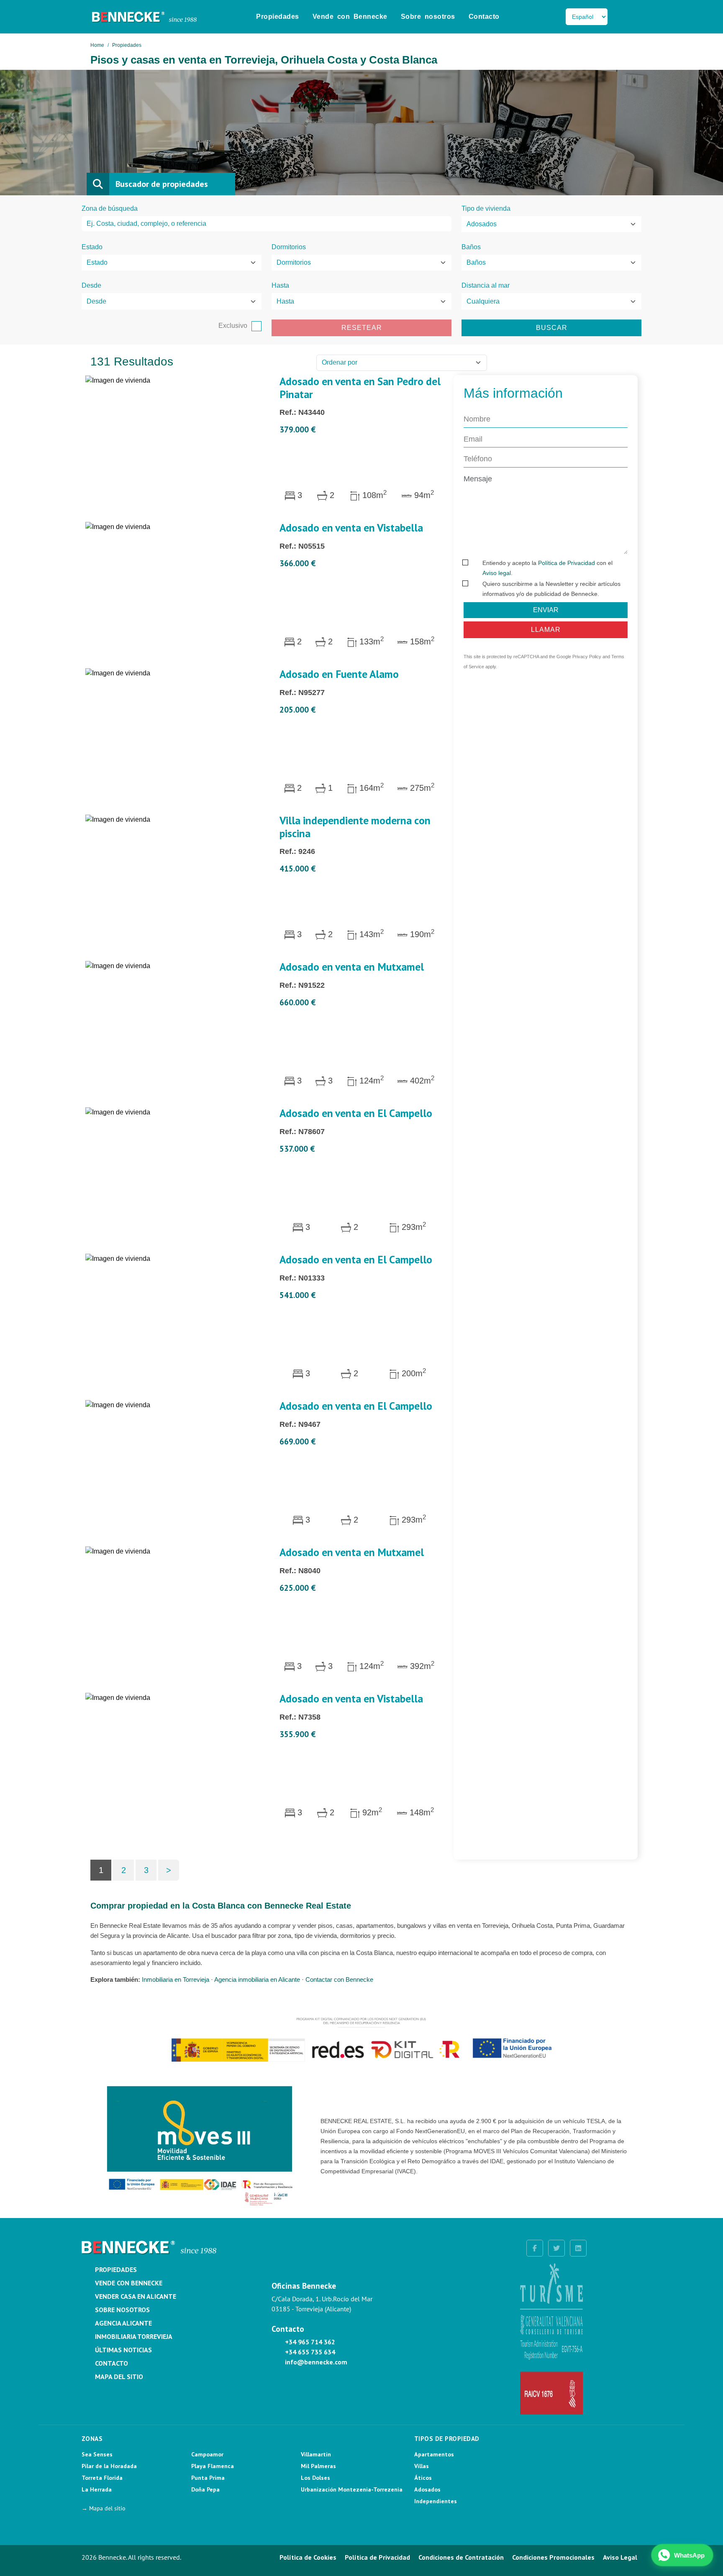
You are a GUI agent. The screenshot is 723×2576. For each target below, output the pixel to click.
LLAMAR (546, 629)
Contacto (484, 17)
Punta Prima (208, 2478)
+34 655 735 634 (310, 2352)
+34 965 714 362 (310, 2342)
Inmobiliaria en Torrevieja (176, 1979)
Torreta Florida (102, 2478)
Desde (91, 285)
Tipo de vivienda (486, 208)
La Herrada (97, 2489)
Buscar (552, 328)
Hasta (280, 285)
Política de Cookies (308, 2557)
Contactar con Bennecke (339, 1979)
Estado (92, 247)
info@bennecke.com (316, 2362)
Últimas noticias (123, 2350)
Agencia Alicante (123, 2323)
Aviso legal (497, 572)
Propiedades (278, 17)
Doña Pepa (205, 2489)
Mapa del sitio (119, 2377)
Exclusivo (233, 326)
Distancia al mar (486, 285)
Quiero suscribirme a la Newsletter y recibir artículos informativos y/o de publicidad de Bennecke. (551, 588)
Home (97, 45)
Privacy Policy (587, 657)
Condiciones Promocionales (553, 2557)
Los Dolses (315, 2478)
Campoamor (207, 2454)
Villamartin (316, 2454)
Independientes (436, 2501)
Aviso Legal (620, 2557)
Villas (422, 2466)
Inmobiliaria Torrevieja (134, 2336)
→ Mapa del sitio (104, 2508)
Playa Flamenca (213, 2466)
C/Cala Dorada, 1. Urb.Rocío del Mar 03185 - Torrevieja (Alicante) (322, 2304)
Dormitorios (289, 247)
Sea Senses (97, 2454)
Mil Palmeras (318, 2466)
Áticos (423, 2478)
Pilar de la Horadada (109, 2466)
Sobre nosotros (428, 17)
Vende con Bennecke (350, 17)
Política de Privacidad (567, 562)
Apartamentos (434, 2454)
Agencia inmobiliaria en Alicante (257, 1979)
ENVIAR (546, 609)
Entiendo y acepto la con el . (547, 567)
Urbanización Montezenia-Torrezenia (352, 2489)
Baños (471, 247)
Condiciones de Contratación (461, 2557)
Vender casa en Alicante (136, 2296)
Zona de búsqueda (110, 208)
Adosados (427, 2489)
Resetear (362, 328)
